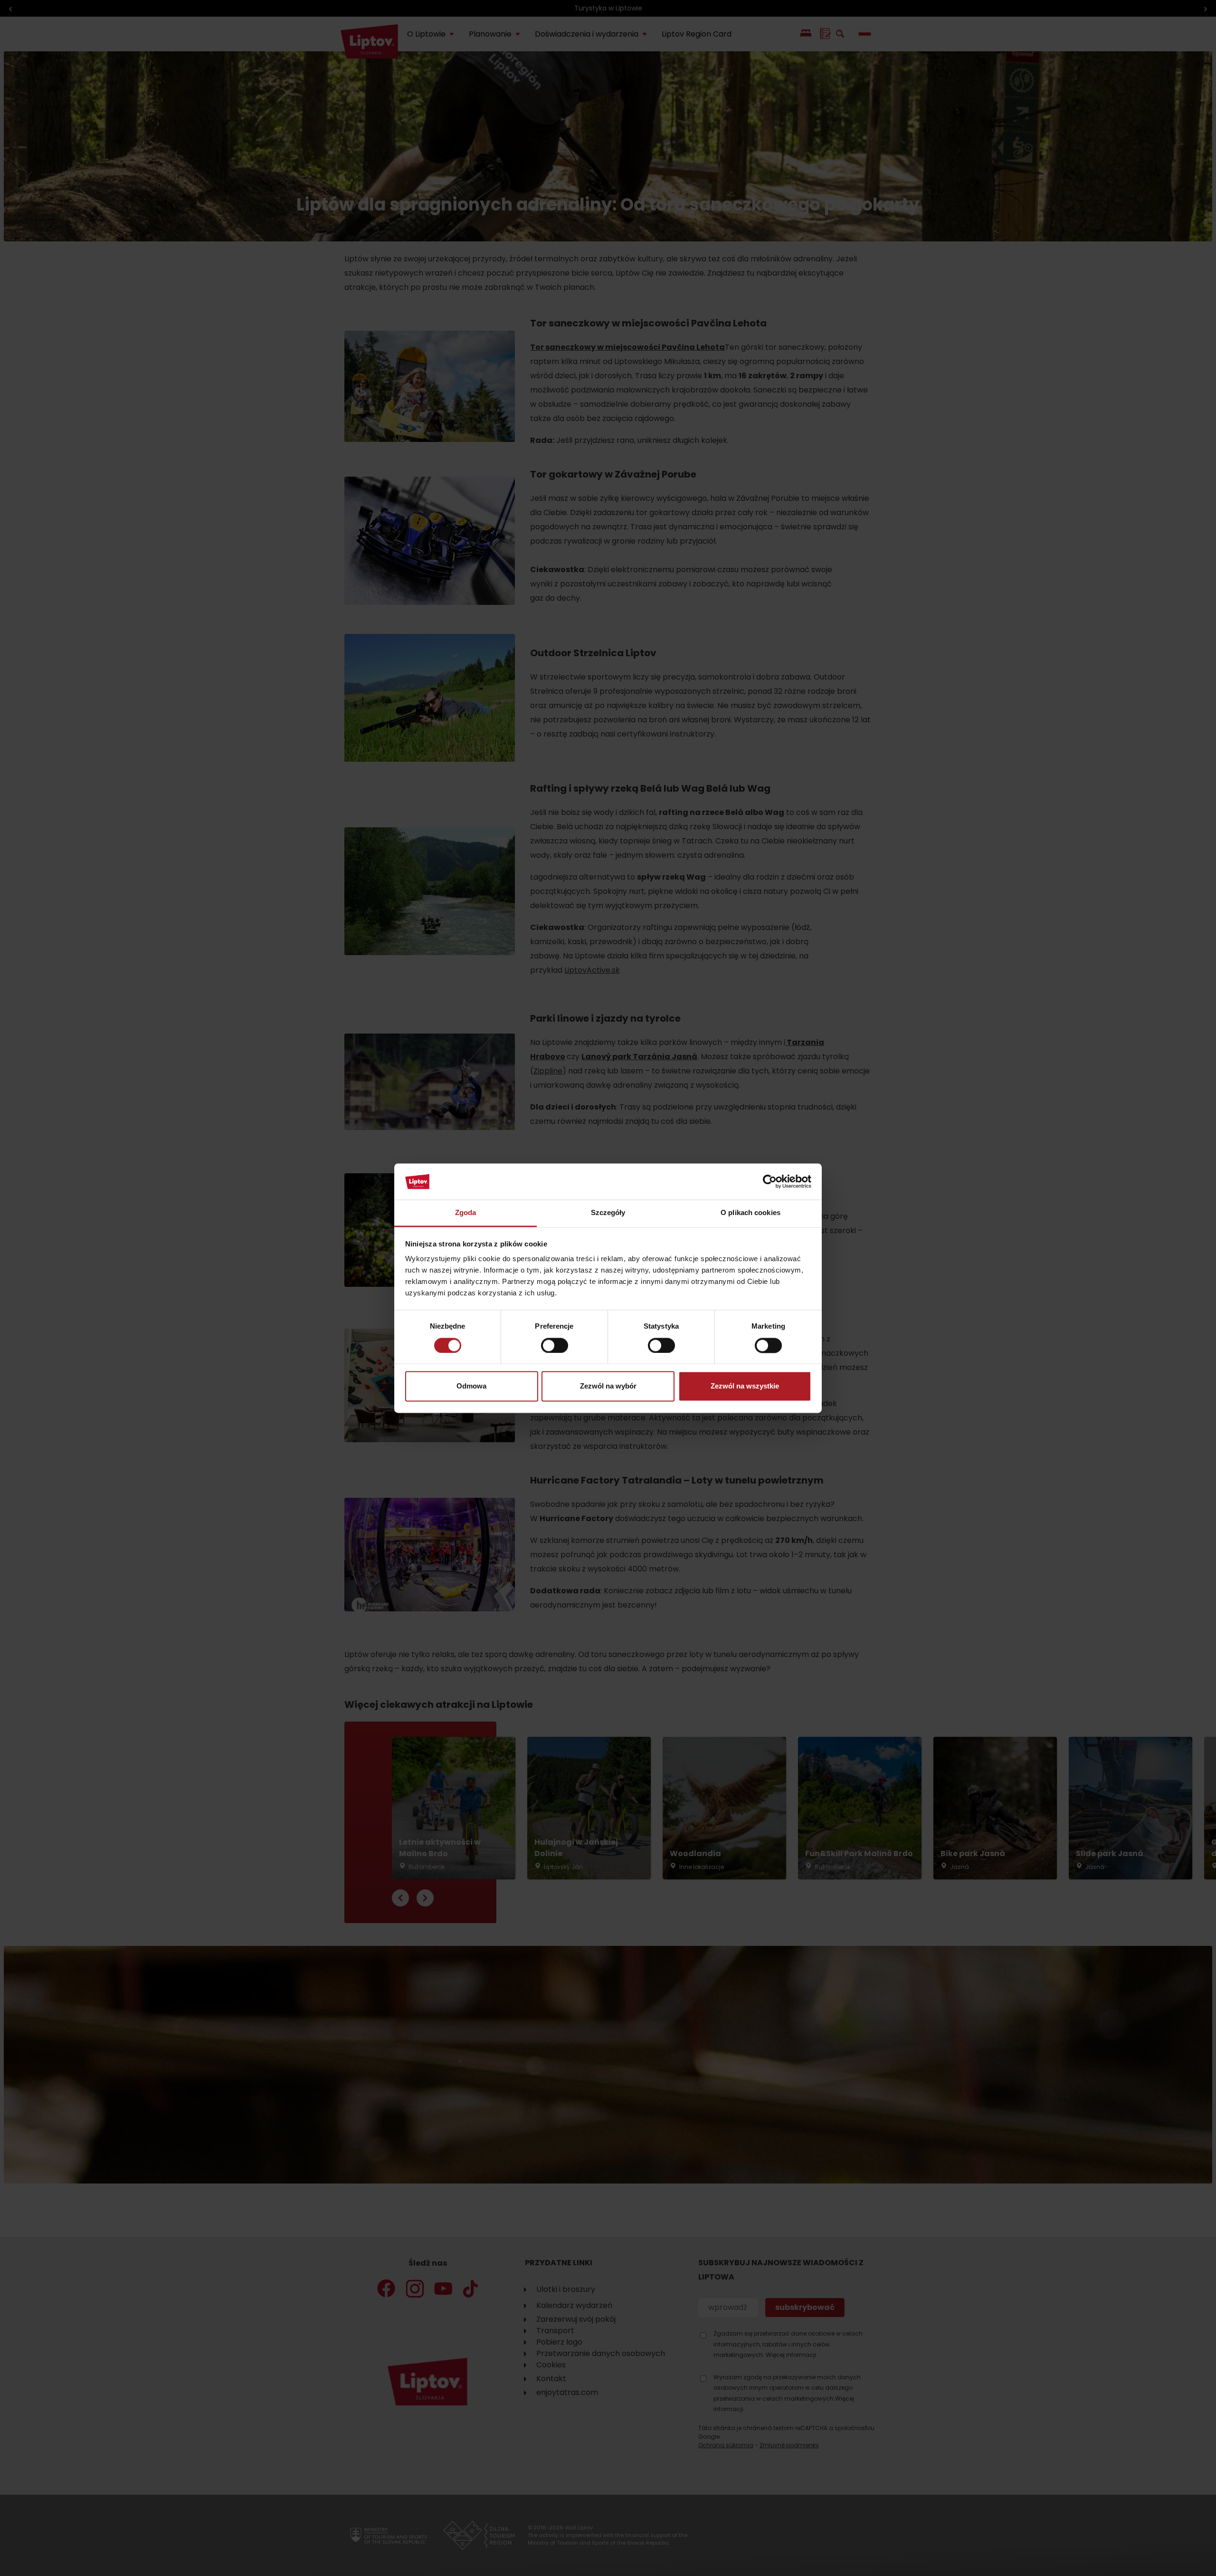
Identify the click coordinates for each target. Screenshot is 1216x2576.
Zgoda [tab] (466, 1213)
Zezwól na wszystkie (745, 1386)
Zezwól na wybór (608, 1386)
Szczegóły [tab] (608, 1213)
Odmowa (471, 1386)
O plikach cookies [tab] (750, 1213)
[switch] (555, 1345)
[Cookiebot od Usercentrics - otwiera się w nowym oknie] (770, 1181)
